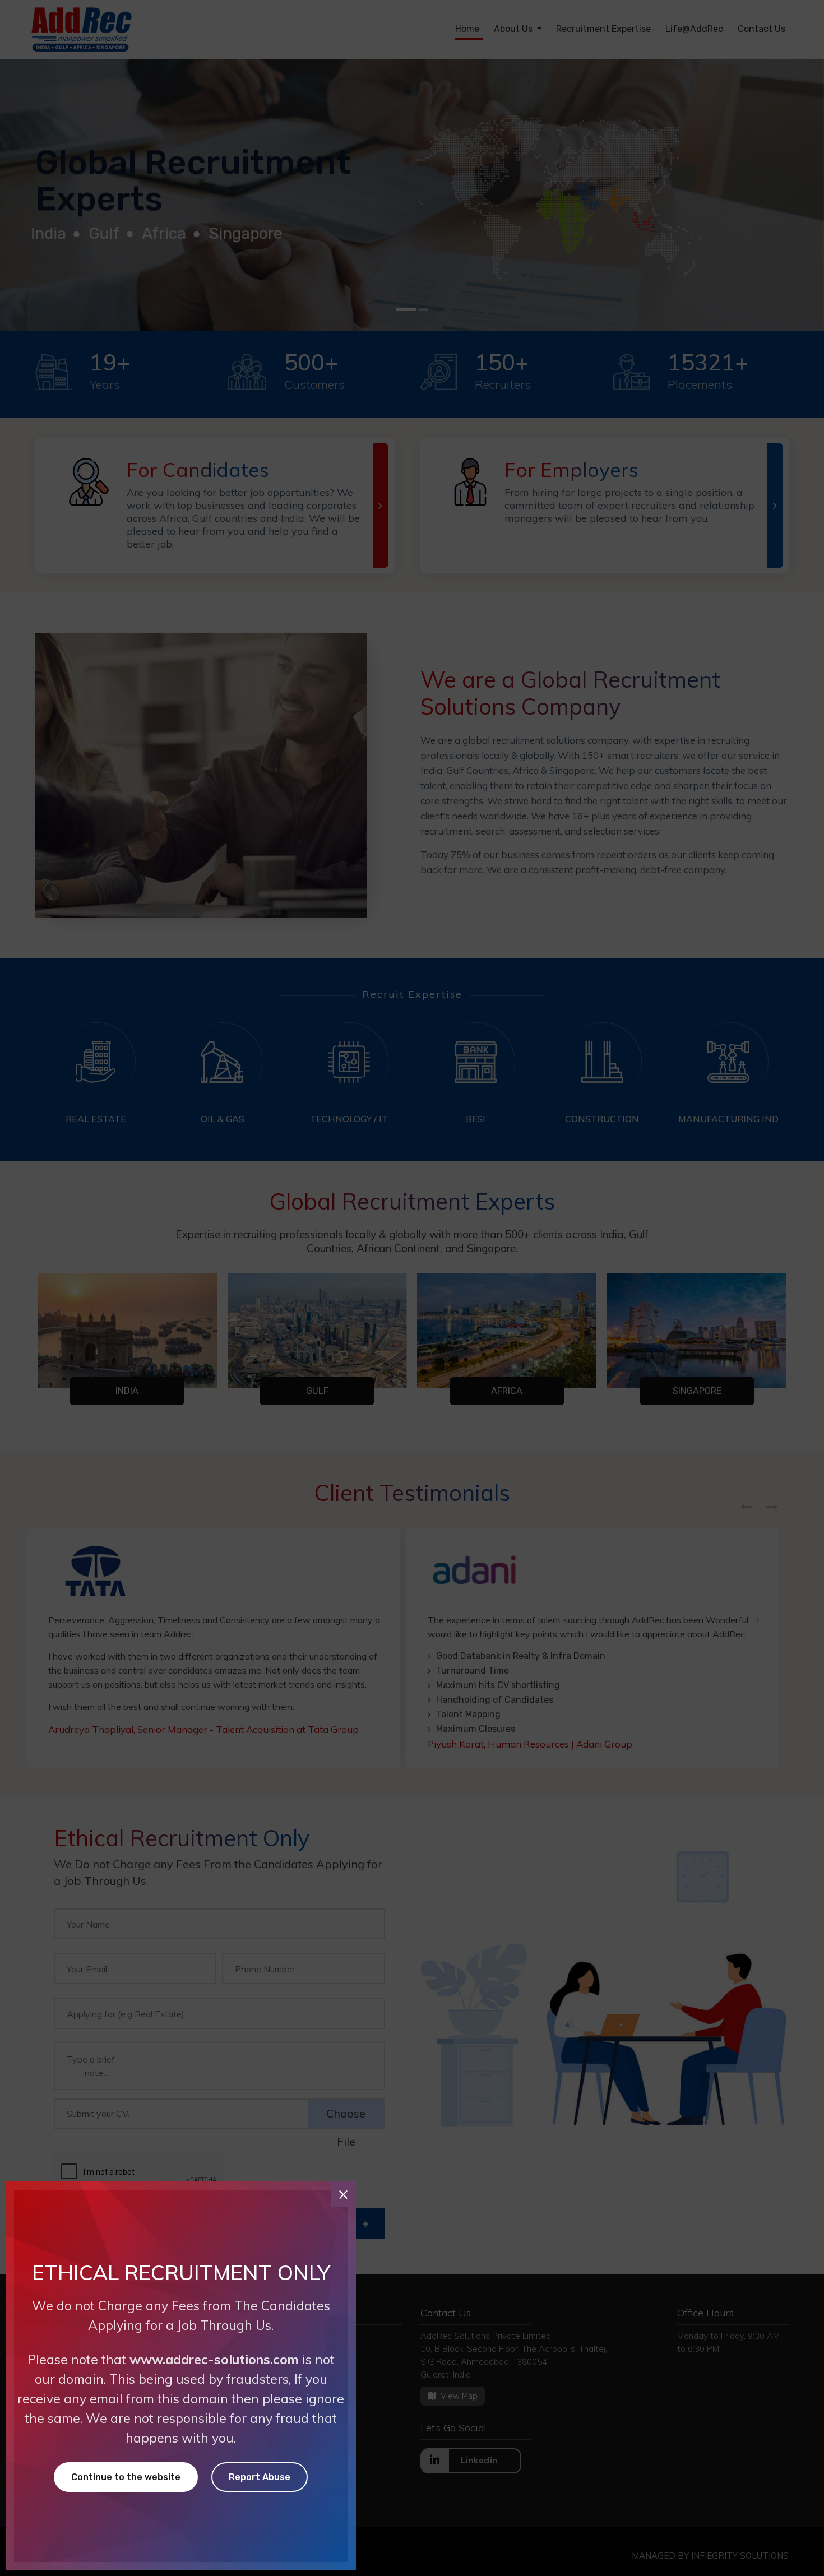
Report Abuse (260, 2477)
